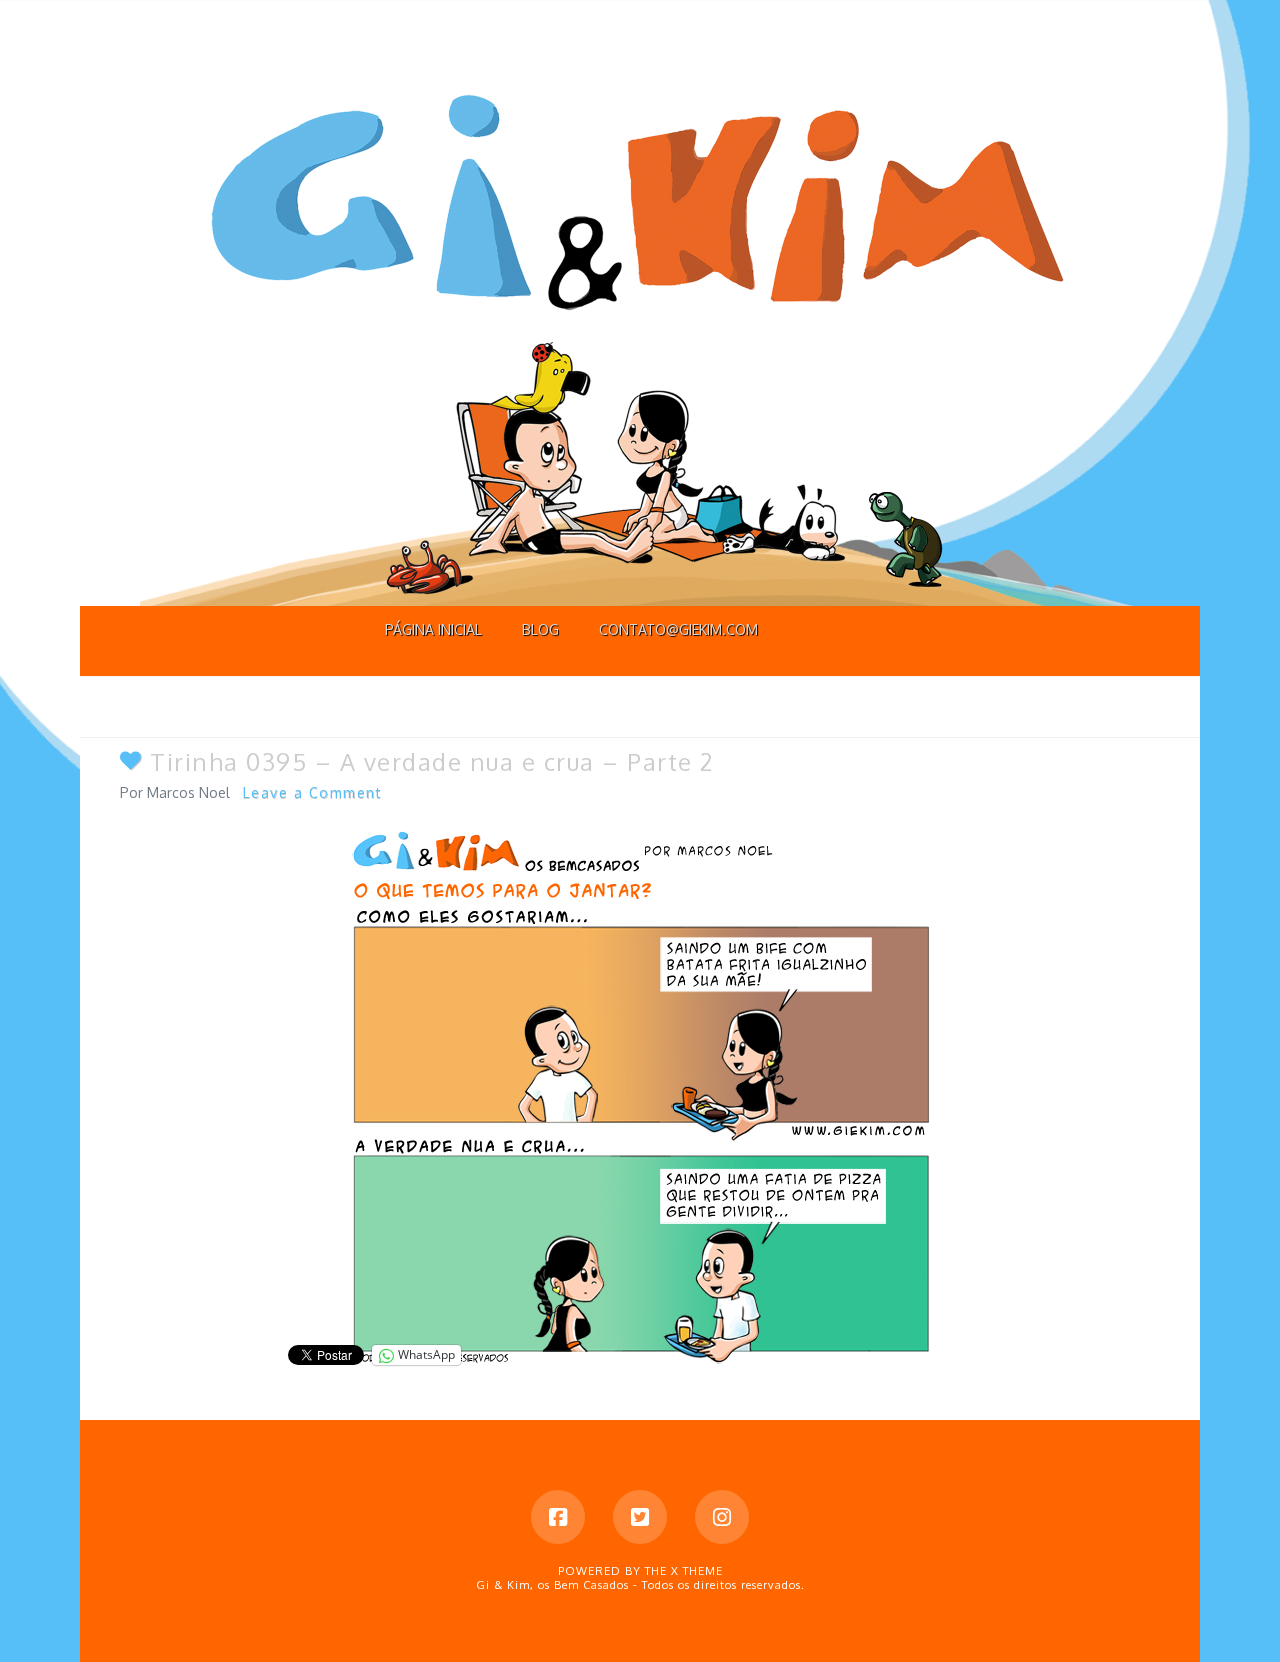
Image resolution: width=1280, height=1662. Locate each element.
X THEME (697, 1571)
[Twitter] (640, 1517)
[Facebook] (558, 1517)
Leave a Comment (313, 792)
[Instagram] (722, 1517)
